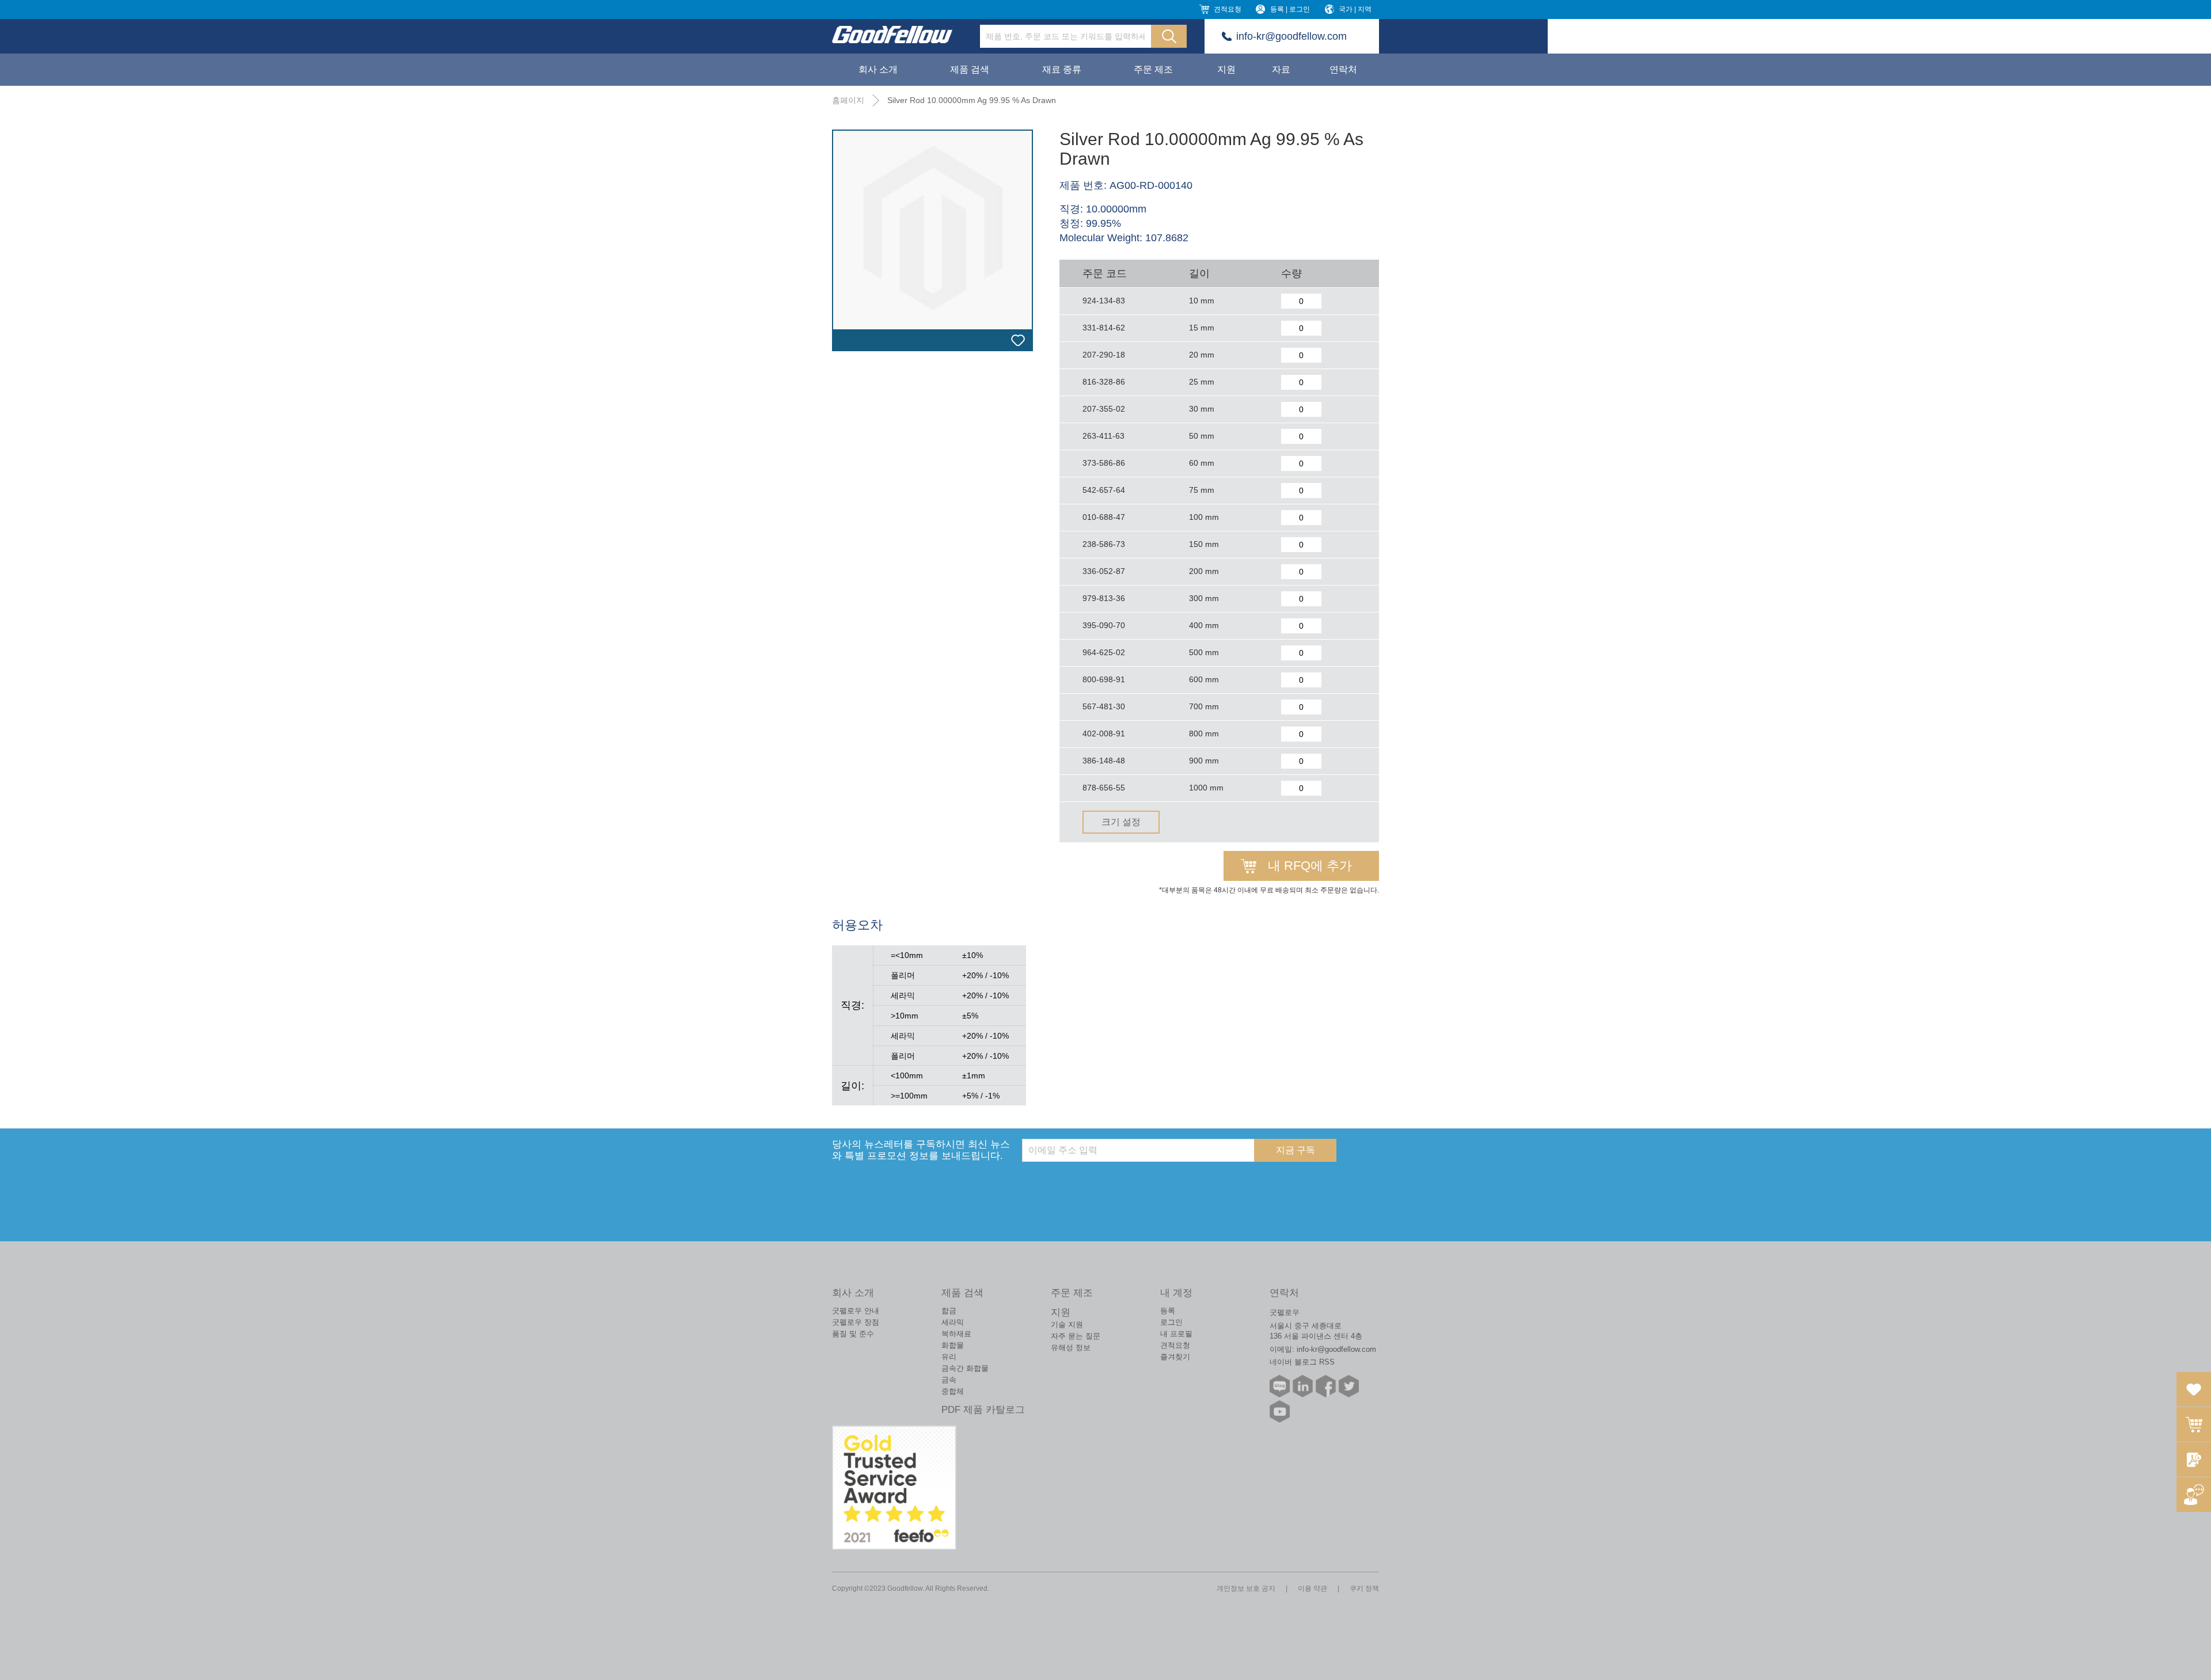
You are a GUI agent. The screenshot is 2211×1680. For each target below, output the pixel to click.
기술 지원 (1067, 1324)
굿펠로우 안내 (856, 1311)
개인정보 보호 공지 (1246, 1588)
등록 (1168, 1311)
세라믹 (953, 1322)
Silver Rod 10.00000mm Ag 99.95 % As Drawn (972, 100)
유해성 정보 (1071, 1348)
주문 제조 (1153, 69)
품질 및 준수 (853, 1334)
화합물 (953, 1345)
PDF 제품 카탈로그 (983, 1410)
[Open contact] (2194, 1495)
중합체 (953, 1391)
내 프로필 (1176, 1334)
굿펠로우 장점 (856, 1322)
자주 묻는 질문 (1076, 1336)
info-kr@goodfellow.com (1291, 36)
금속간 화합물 (965, 1368)
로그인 (1171, 1322)
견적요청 (1228, 9)
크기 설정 (1121, 822)
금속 (949, 1380)
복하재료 (956, 1334)
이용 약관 (1312, 1588)
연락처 (1343, 69)
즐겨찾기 (1175, 1357)
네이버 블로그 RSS (1302, 1362)
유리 (949, 1357)
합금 (949, 1311)
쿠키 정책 (1364, 1588)
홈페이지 (848, 100)
